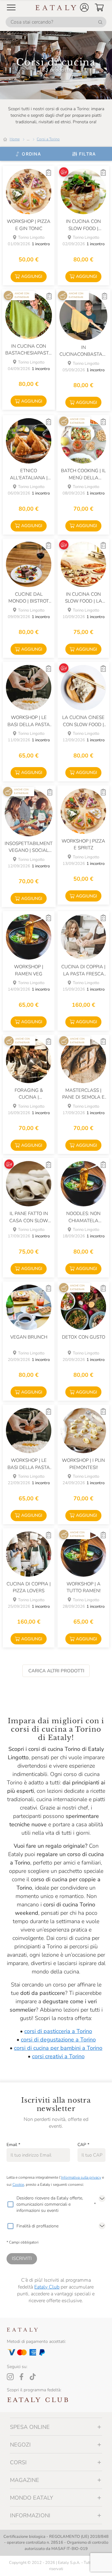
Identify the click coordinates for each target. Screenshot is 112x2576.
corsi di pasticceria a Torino (58, 2031)
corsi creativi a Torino (58, 2056)
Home (15, 139)
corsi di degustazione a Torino (58, 2040)
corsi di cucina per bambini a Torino (58, 2048)
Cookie (18, 2185)
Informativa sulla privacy (81, 2177)
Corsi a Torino (48, 139)
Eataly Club (47, 2287)
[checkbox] (10, 2204)
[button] (84, 7)
